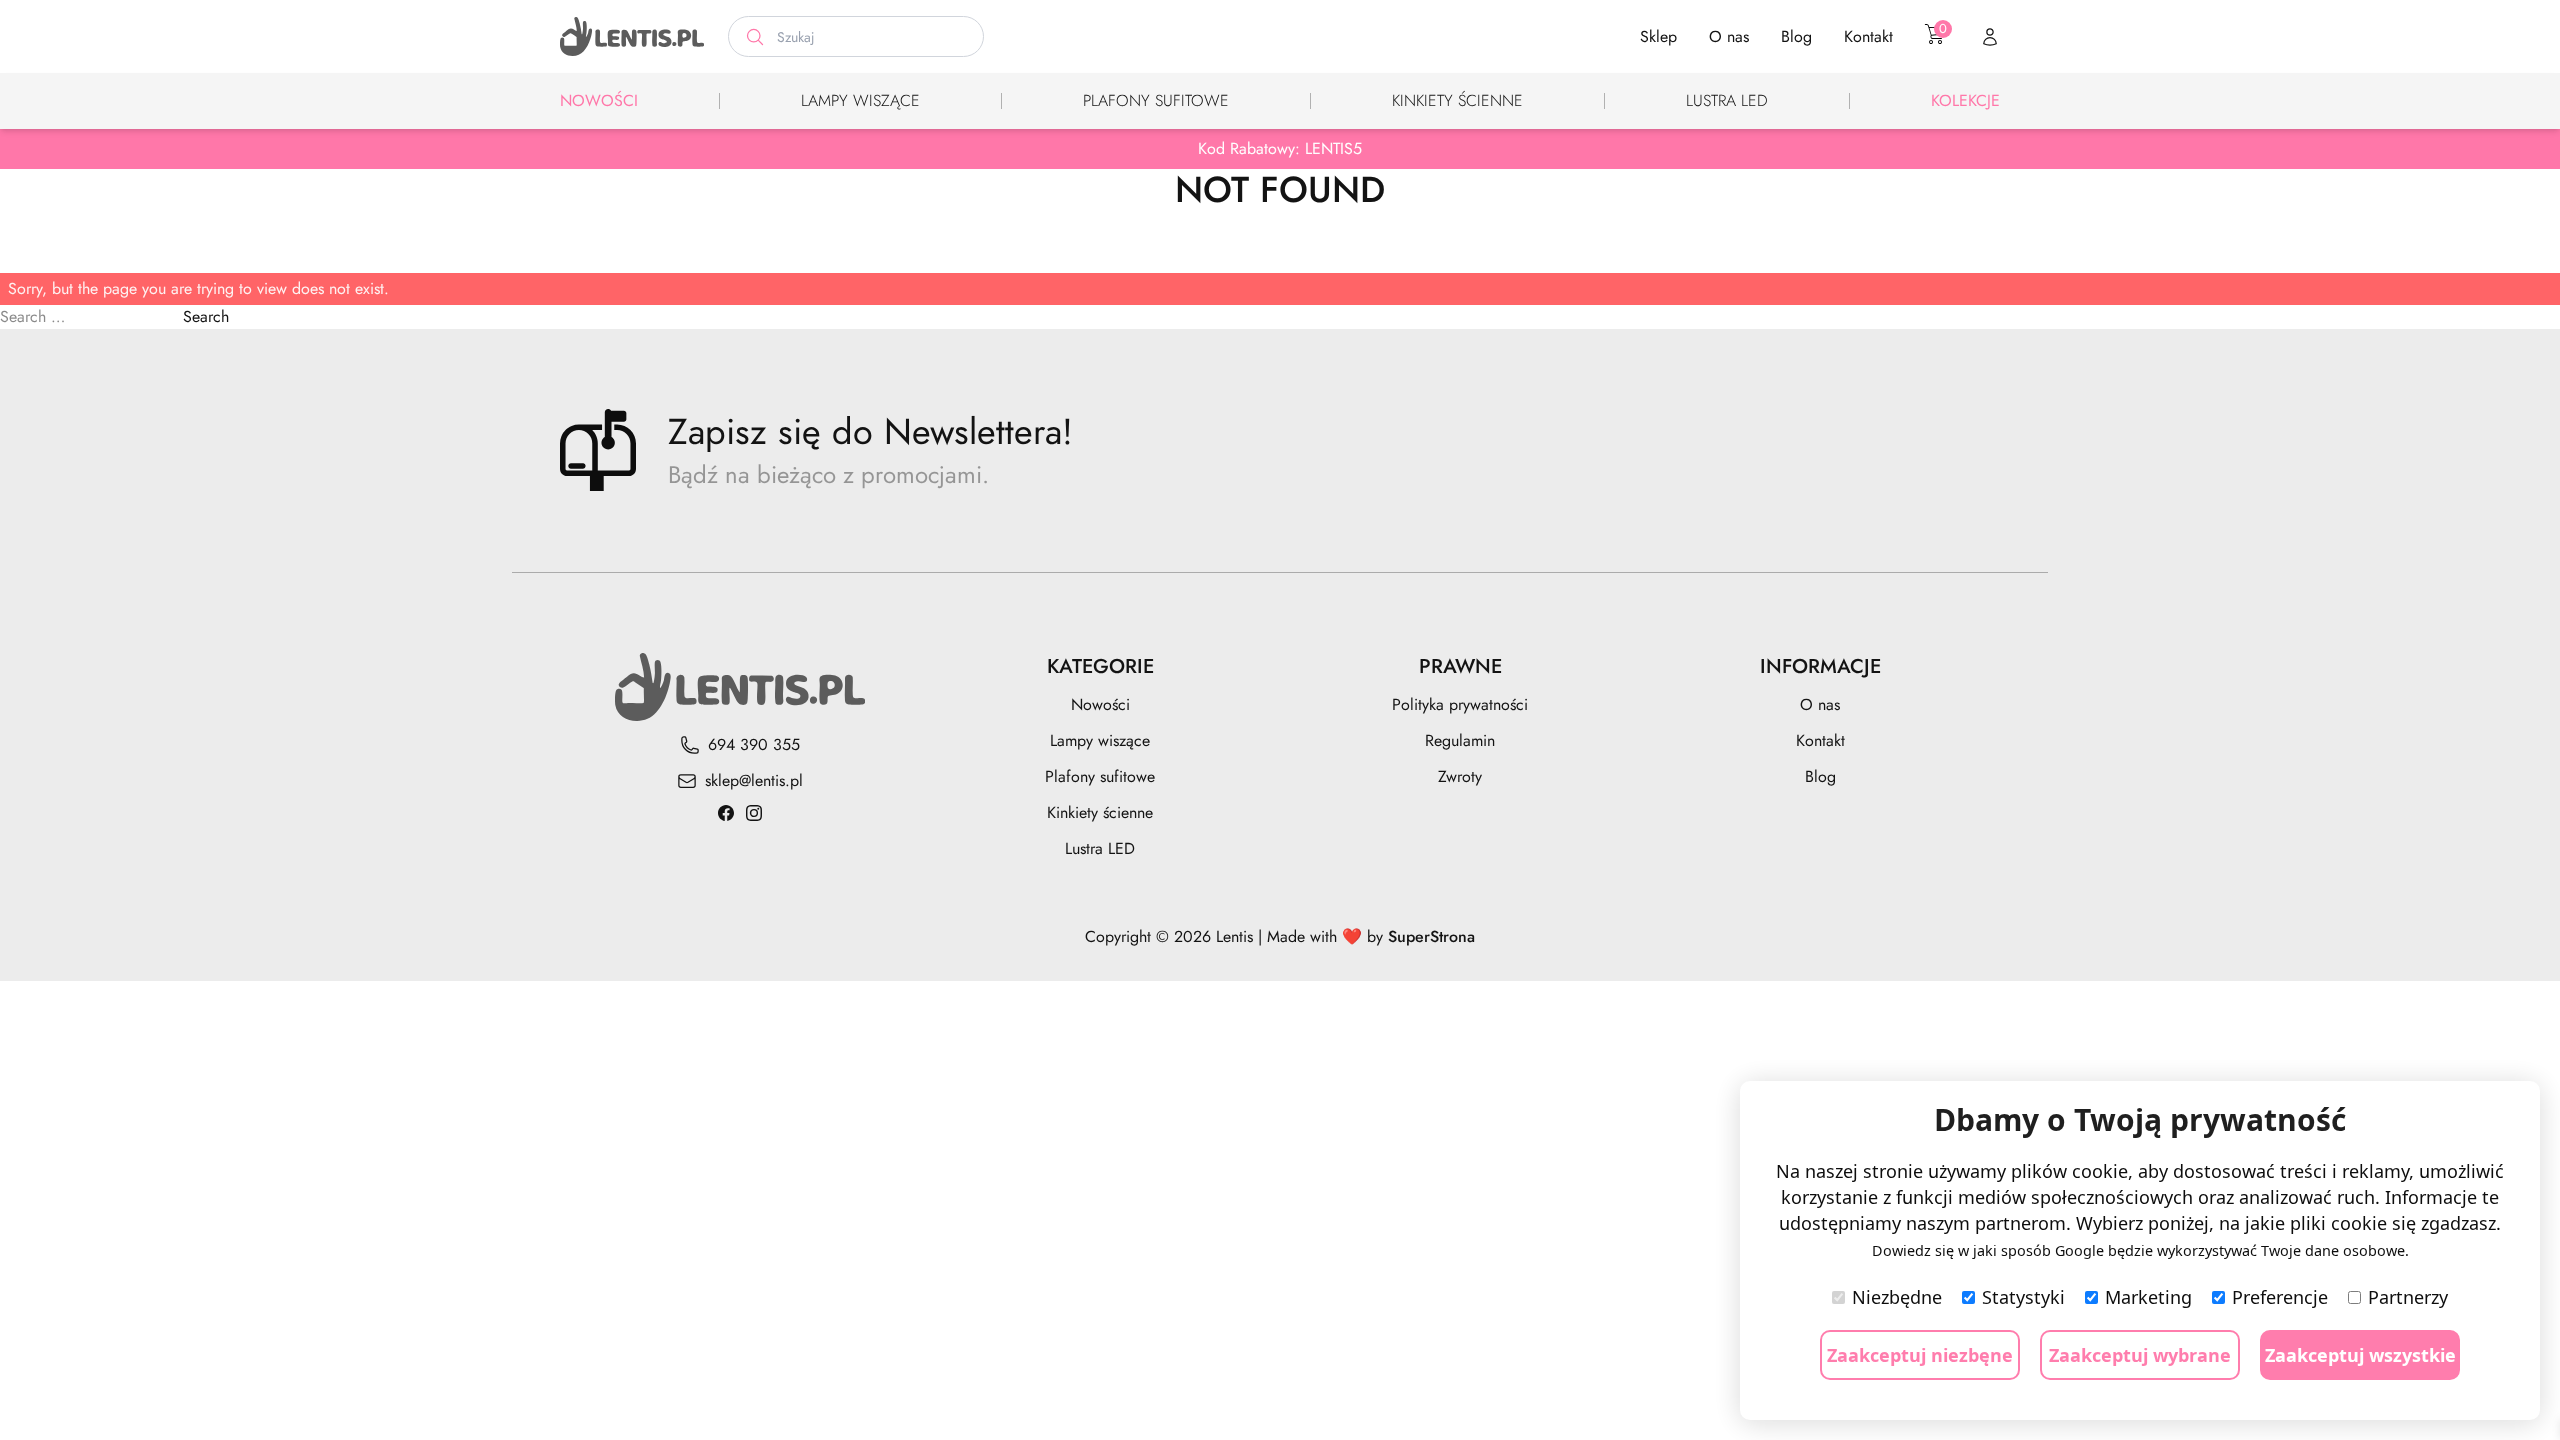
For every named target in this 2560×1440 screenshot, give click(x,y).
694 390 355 (754, 744)
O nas (1729, 36)
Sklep (1658, 36)
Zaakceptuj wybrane (2140, 1355)
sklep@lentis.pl (754, 780)
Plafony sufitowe (1156, 100)
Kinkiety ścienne (1457, 100)
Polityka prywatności (1460, 704)
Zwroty (1460, 776)
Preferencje (2280, 1297)
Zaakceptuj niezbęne (1920, 1355)
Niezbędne (1897, 1297)
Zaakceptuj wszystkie (2360, 1355)
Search (206, 316)
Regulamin (1460, 740)
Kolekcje (1965, 100)
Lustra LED (1727, 100)
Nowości (599, 100)
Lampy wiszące (860, 100)
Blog (1796, 36)
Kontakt (1868, 36)
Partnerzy (2408, 1297)
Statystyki (2023, 1297)
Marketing (2148, 1297)
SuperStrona (1431, 936)
